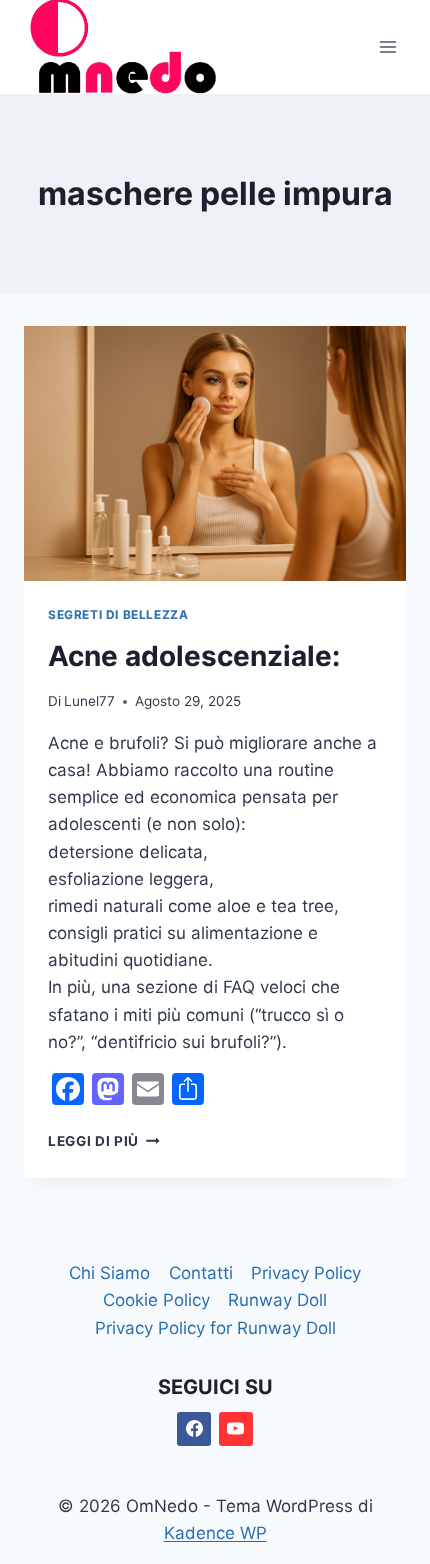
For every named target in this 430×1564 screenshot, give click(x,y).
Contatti (201, 1273)
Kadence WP (215, 1533)
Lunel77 (89, 701)
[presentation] (215, 453)
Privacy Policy (306, 1273)
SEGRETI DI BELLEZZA (118, 614)
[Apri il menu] (387, 46)
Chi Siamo (109, 1273)
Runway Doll (277, 1300)
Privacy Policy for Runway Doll (215, 1328)
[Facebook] (194, 1429)
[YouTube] (236, 1429)
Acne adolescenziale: (194, 656)
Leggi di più (104, 1141)
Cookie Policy (156, 1300)
